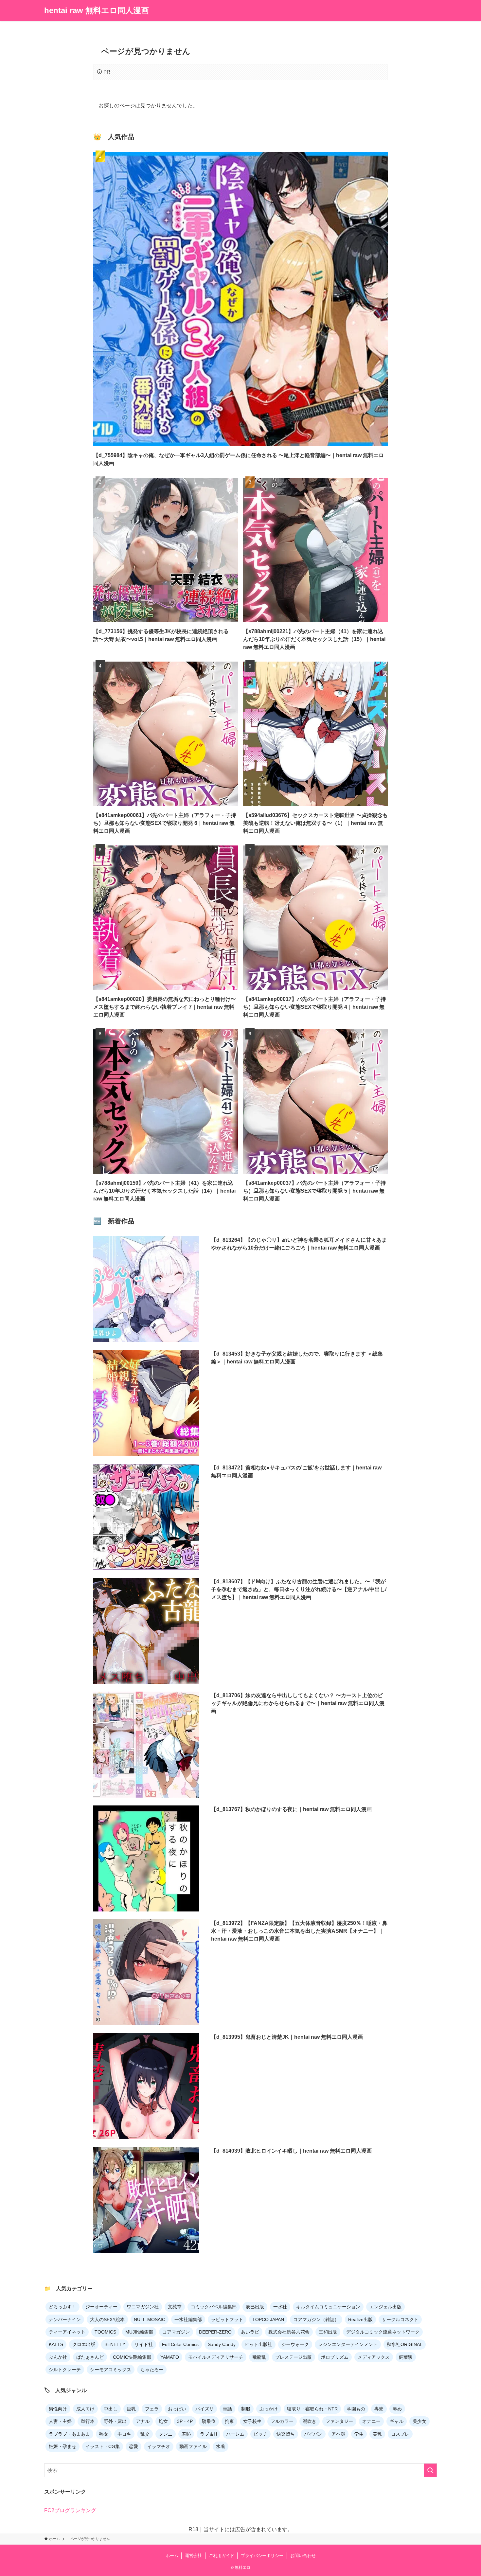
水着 (221, 2446)
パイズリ (205, 2409)
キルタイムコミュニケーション (328, 2307)
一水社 (280, 2307)
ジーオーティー (101, 2307)
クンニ (166, 2434)
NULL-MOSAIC (150, 2319)
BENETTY (115, 2344)
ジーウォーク (295, 2344)
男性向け (58, 2409)
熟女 (104, 2434)
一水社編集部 (188, 2319)
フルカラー (282, 2421)
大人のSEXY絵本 (107, 2319)
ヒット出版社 (258, 2344)
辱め (397, 2409)
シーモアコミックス (111, 2370)
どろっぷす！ (62, 2307)
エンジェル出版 (385, 2307)
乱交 (145, 2434)
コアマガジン (176, 2332)
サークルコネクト (400, 2319)
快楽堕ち (286, 2434)
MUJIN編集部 (139, 2332)
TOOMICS (105, 2332)
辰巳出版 (255, 2307)
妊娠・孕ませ (62, 2446)
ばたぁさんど (90, 2357)
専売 (379, 2409)
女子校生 (252, 2421)
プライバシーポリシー (262, 2556)
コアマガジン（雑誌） (316, 2319)
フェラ (152, 2409)
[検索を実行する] (430, 2470)
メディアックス (374, 2357)
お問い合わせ (303, 2556)
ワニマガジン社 (143, 2307)
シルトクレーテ (65, 2370)
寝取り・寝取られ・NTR (312, 2409)
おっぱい (177, 2409)
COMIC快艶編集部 (132, 2357)
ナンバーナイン (65, 2319)
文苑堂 (175, 2307)
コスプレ (400, 2434)
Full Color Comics (180, 2344)
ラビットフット (227, 2319)
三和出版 (328, 2332)
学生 (359, 2434)
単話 (227, 2409)
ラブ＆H (208, 2434)
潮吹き (310, 2421)
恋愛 (134, 2446)
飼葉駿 (406, 2357)
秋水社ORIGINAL (405, 2344)
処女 (163, 2421)
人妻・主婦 (60, 2421)
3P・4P (185, 2421)
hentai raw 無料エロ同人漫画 (97, 10)
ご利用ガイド (222, 2556)
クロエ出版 (84, 2344)
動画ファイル (193, 2446)
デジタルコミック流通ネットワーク (383, 2332)
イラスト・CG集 (103, 2446)
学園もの (356, 2409)
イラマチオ (159, 2446)
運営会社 (193, 2556)
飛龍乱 (259, 2357)
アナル (143, 2421)
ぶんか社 (58, 2357)
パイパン (313, 2434)
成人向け (85, 2409)
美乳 (377, 2434)
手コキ (124, 2434)
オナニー (371, 2421)
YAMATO (170, 2357)
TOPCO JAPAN (268, 2319)
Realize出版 (360, 2319)
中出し (111, 2409)
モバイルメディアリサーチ (216, 2357)
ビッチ (260, 2434)
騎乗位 (209, 2421)
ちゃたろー (152, 2370)
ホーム (172, 2556)
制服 (246, 2409)
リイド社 (144, 2344)
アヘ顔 (338, 2434)
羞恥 (186, 2434)
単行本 (88, 2421)
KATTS (56, 2344)
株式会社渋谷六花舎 (289, 2332)
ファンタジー (339, 2421)
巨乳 (131, 2409)
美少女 (419, 2421)
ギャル (397, 2421)
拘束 (229, 2421)
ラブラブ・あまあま (69, 2434)
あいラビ (250, 2332)
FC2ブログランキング (70, 2510)
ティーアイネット (67, 2332)
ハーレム (235, 2434)
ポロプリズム (335, 2357)
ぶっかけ (269, 2409)
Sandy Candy (222, 2344)
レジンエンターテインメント (348, 2344)
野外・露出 (115, 2421)
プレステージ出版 (294, 2357)
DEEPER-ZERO (215, 2332)
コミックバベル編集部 (214, 2307)
